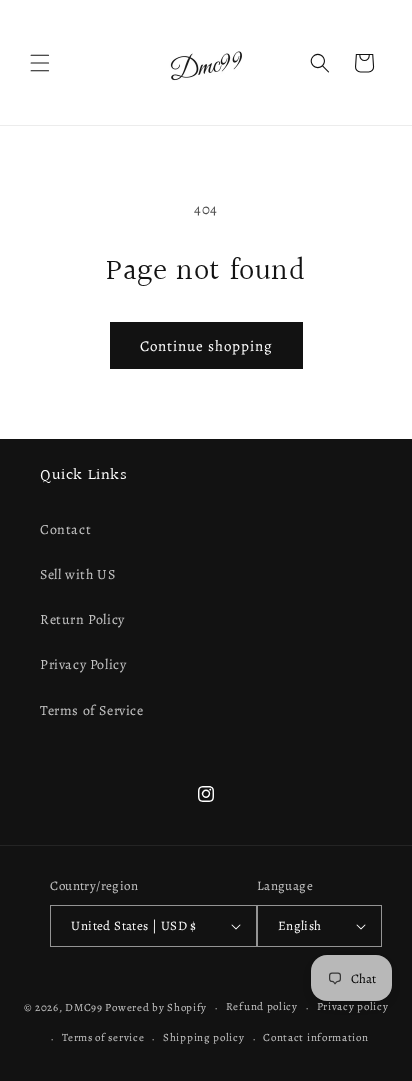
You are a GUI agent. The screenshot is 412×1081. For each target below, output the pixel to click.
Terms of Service (92, 710)
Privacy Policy (83, 664)
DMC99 (84, 1007)
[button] (40, 63)
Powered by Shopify (156, 1007)
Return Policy (82, 619)
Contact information (315, 1037)
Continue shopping (206, 346)
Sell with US (77, 574)
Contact (65, 529)
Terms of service (103, 1037)
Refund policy (262, 1006)
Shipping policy (204, 1037)
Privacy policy (353, 1006)
